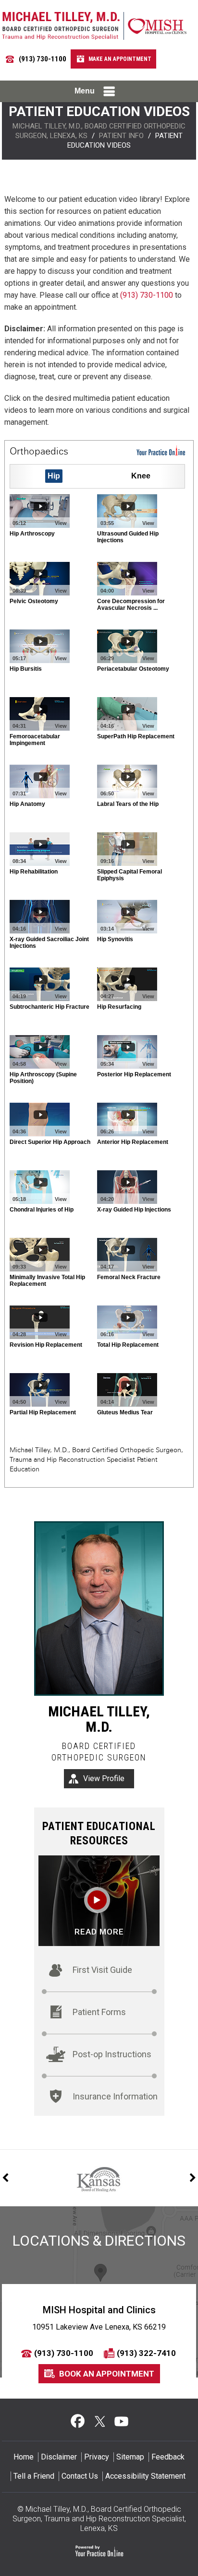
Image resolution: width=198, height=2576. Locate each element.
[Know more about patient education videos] (99, 1900)
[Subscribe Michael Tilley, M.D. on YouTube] (121, 2421)
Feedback (168, 2457)
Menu (85, 91)
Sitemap (130, 2457)
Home (24, 2457)
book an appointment (107, 2374)
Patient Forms (99, 2012)
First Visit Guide (102, 1970)
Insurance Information (115, 2096)
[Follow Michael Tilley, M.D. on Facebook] (78, 2421)
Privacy (97, 2457)
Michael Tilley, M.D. (99, 1719)
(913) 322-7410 (146, 2353)
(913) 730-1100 (43, 59)
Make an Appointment (120, 59)
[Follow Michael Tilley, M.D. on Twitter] (99, 2421)
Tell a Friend (34, 2476)
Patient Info (121, 136)
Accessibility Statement (145, 2476)
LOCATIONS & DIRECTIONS (99, 2241)
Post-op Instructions (112, 2054)
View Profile (104, 1778)
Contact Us (80, 2476)
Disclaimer (59, 2457)
